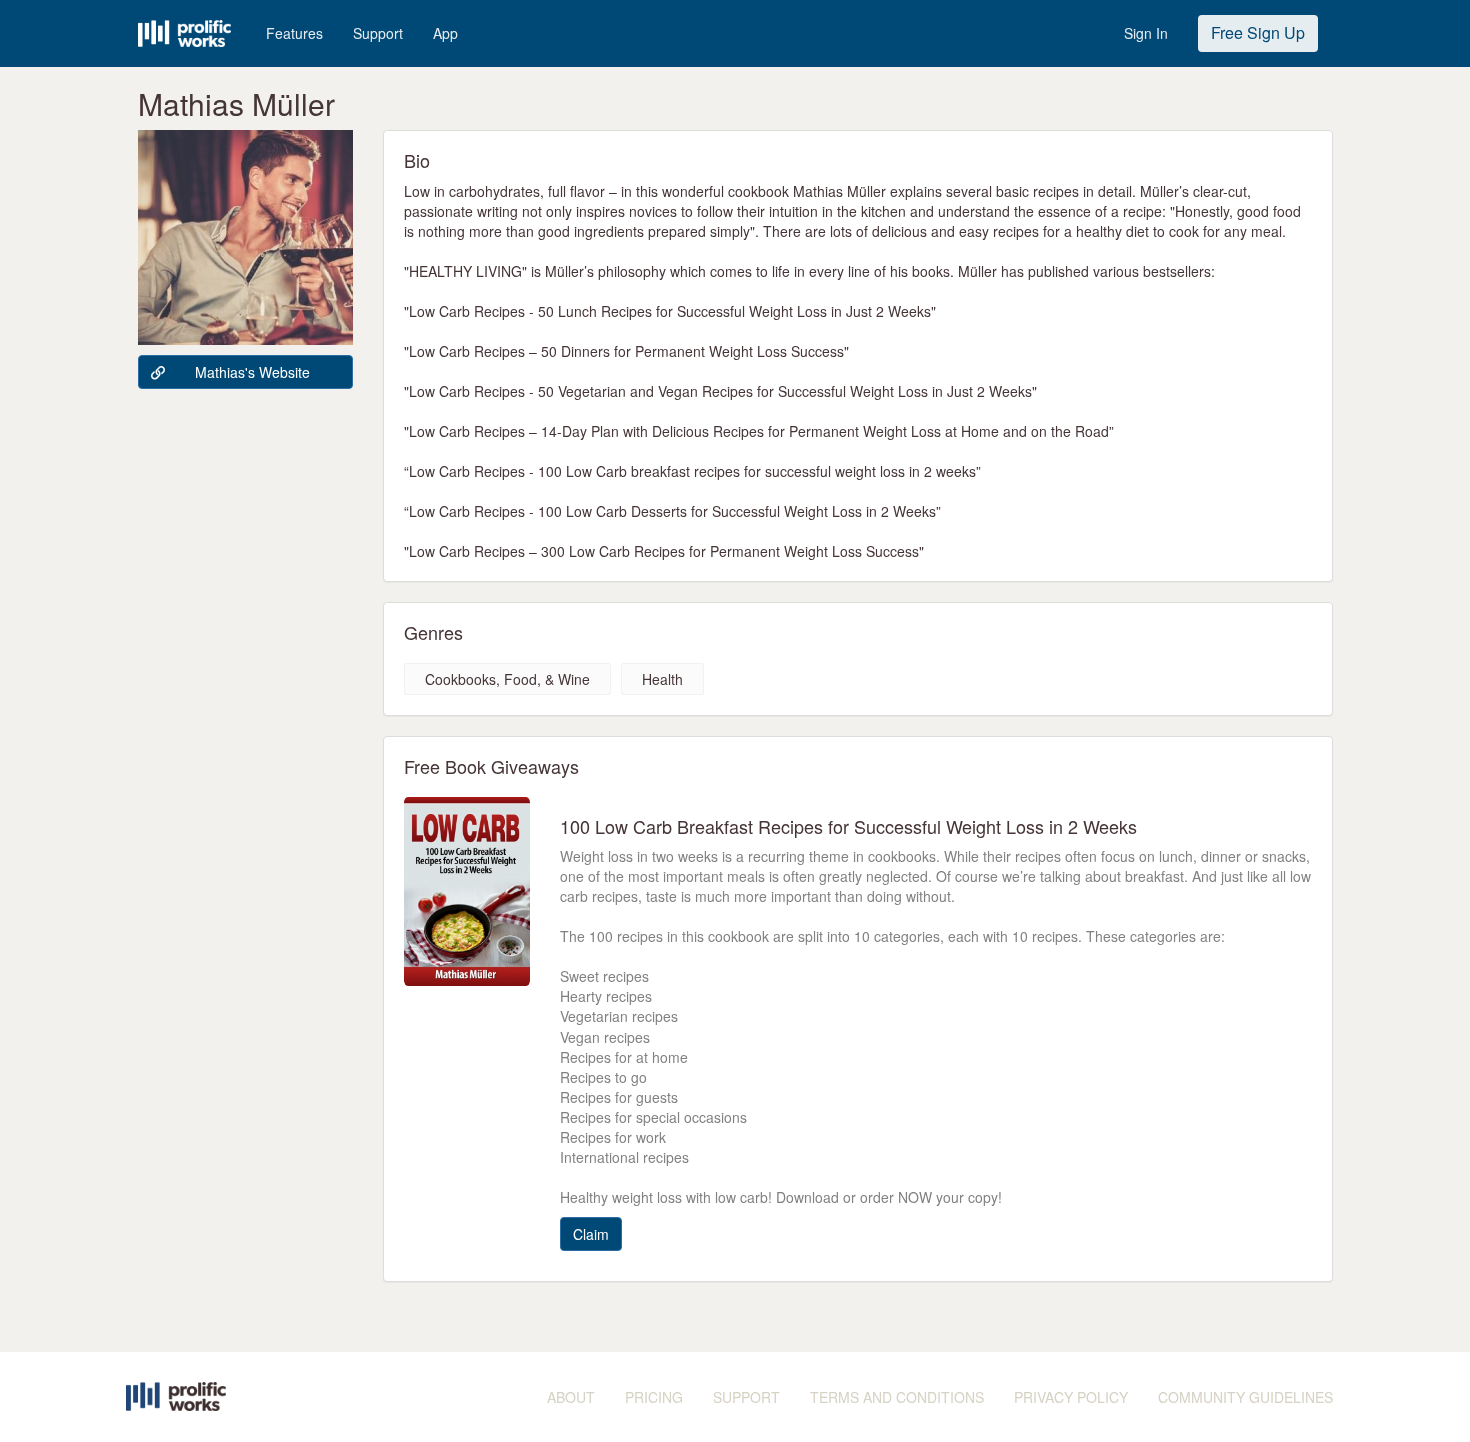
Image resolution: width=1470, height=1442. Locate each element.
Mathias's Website (252, 372)
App (445, 33)
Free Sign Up (1258, 32)
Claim (591, 1234)
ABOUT (571, 1397)
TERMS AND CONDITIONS (897, 1397)
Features (294, 33)
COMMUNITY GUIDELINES (1245, 1397)
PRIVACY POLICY (1071, 1397)
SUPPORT (746, 1397)
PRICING (654, 1397)
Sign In (1146, 33)
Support (378, 33)
